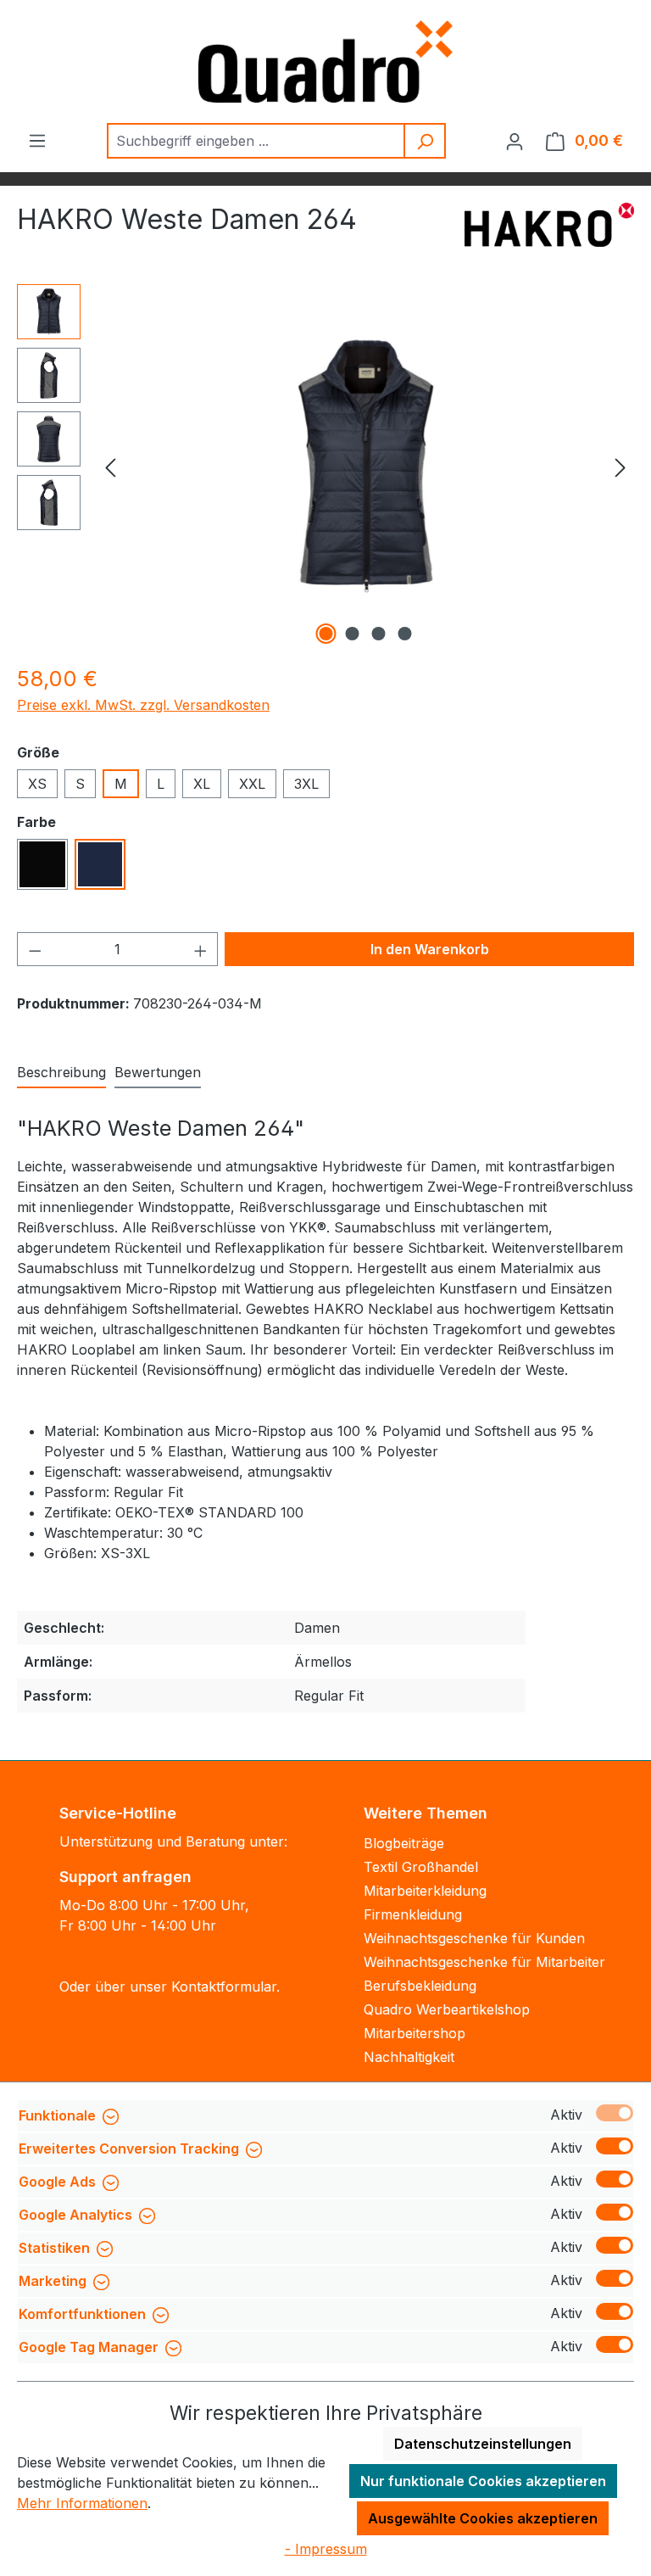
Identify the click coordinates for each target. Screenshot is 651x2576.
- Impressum (326, 2549)
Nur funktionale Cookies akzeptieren (483, 2481)
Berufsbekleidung (420, 1986)
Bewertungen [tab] (158, 1072)
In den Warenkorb (430, 949)
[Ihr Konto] (515, 141)
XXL (252, 784)
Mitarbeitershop (415, 2033)
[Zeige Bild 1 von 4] (326, 634)
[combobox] (256, 141)
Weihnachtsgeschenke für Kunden (474, 1938)
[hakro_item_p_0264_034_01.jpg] (365, 467)
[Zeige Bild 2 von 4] (353, 634)
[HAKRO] (549, 226)
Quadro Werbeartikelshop (447, 2009)
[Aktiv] (615, 2113)
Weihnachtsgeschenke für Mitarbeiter (484, 1962)
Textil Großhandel (421, 1867)
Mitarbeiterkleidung (425, 1891)
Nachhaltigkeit (409, 2057)
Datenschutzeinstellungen (483, 2444)
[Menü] (37, 140)
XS (37, 784)
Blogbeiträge (404, 1843)
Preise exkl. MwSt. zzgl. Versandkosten (143, 705)
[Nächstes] (620, 467)
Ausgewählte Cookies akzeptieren (483, 2518)
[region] (325, 467)
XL (202, 784)
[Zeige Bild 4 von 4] (405, 634)
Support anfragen (125, 1877)
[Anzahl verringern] (35, 949)
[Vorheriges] (110, 467)
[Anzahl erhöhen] (201, 949)
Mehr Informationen (82, 2503)
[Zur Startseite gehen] (325, 61)
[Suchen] (426, 141)
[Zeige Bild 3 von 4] (379, 634)
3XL (306, 784)
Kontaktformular (224, 1986)
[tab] (61, 1073)
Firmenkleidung (413, 1914)
